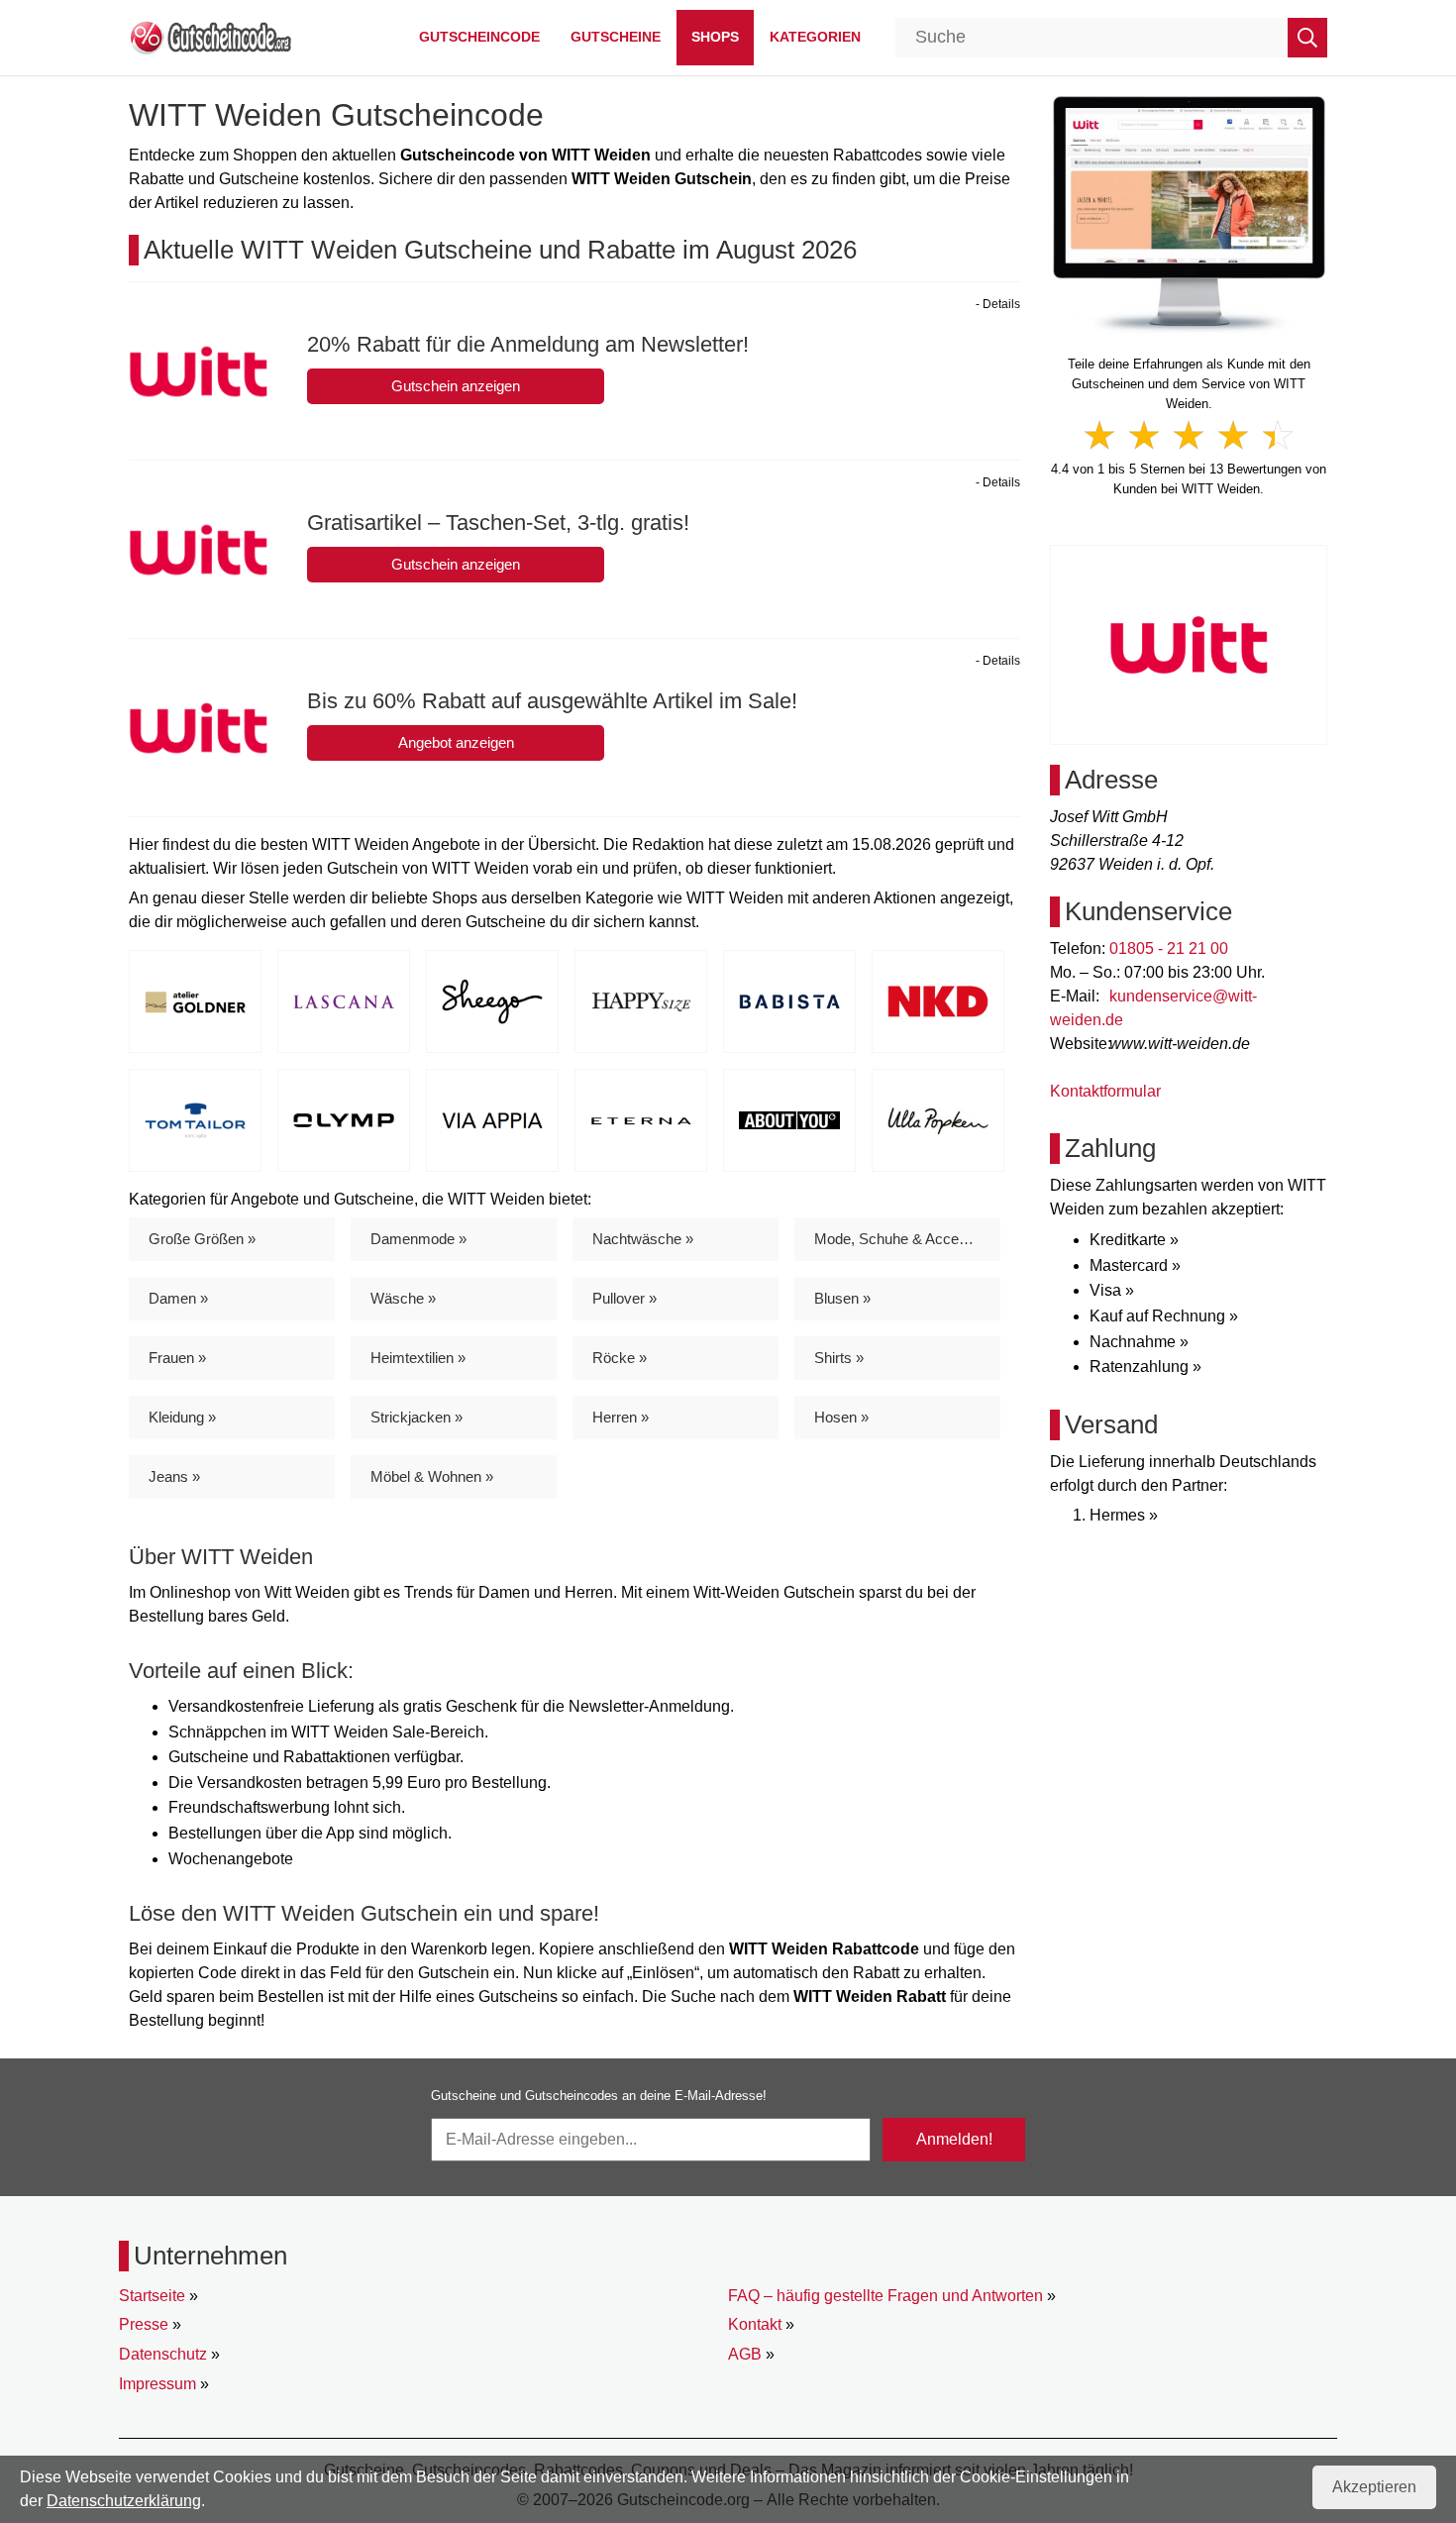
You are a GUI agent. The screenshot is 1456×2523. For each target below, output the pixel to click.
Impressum (157, 2384)
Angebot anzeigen (456, 742)
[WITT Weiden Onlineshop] (1189, 213)
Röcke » (620, 1358)
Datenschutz (163, 2354)
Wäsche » (403, 1298)
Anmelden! (954, 2139)
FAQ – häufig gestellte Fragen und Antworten (885, 2296)
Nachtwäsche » (643, 1239)
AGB (745, 2354)
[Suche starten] (1307, 38)
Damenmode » (418, 1239)
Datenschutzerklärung (124, 2501)
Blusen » (842, 1298)
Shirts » (839, 1358)
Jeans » (174, 1476)
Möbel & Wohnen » (432, 1476)
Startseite (152, 2296)
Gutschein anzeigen (456, 386)
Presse (144, 2324)
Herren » (621, 1417)
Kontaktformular (1105, 1091)
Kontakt (755, 2324)
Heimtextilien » (418, 1358)
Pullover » (624, 1298)
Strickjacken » (416, 1417)
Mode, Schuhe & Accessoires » (907, 1239)
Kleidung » (182, 1417)
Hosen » (841, 1417)
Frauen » (177, 1358)
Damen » (178, 1298)
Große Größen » (202, 1239)
